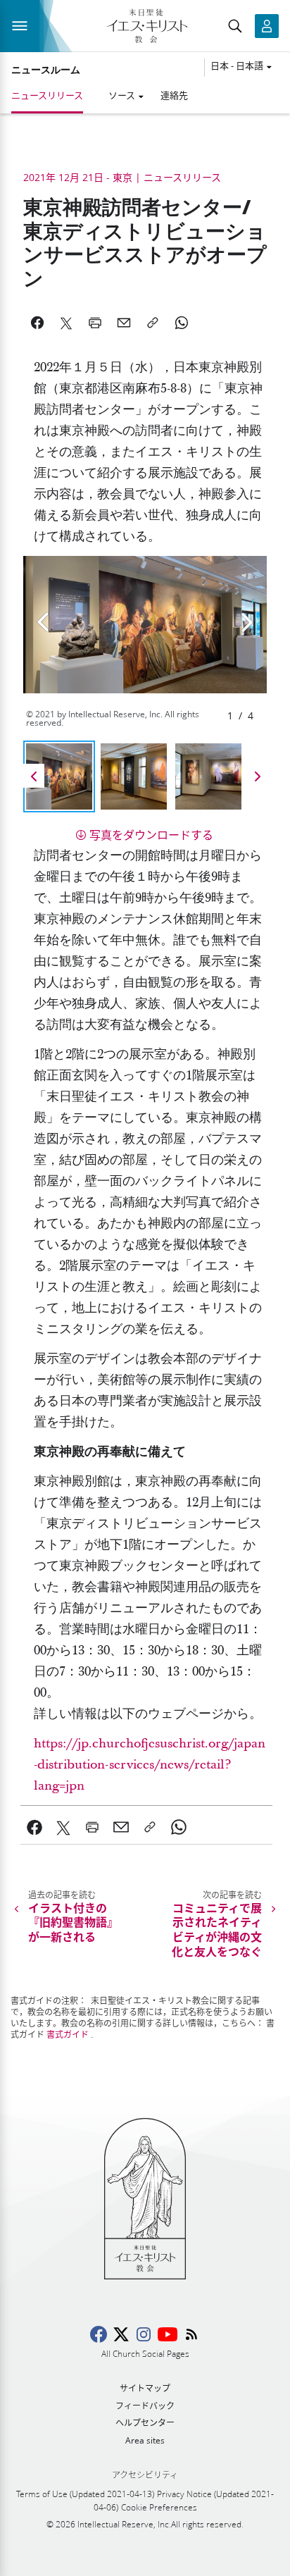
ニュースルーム (46, 70)
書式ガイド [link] (68, 2035)
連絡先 (174, 95)
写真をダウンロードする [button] (151, 835)
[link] (35, 1827)
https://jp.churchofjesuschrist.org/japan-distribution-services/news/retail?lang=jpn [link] (150, 1765)
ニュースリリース (47, 95)
